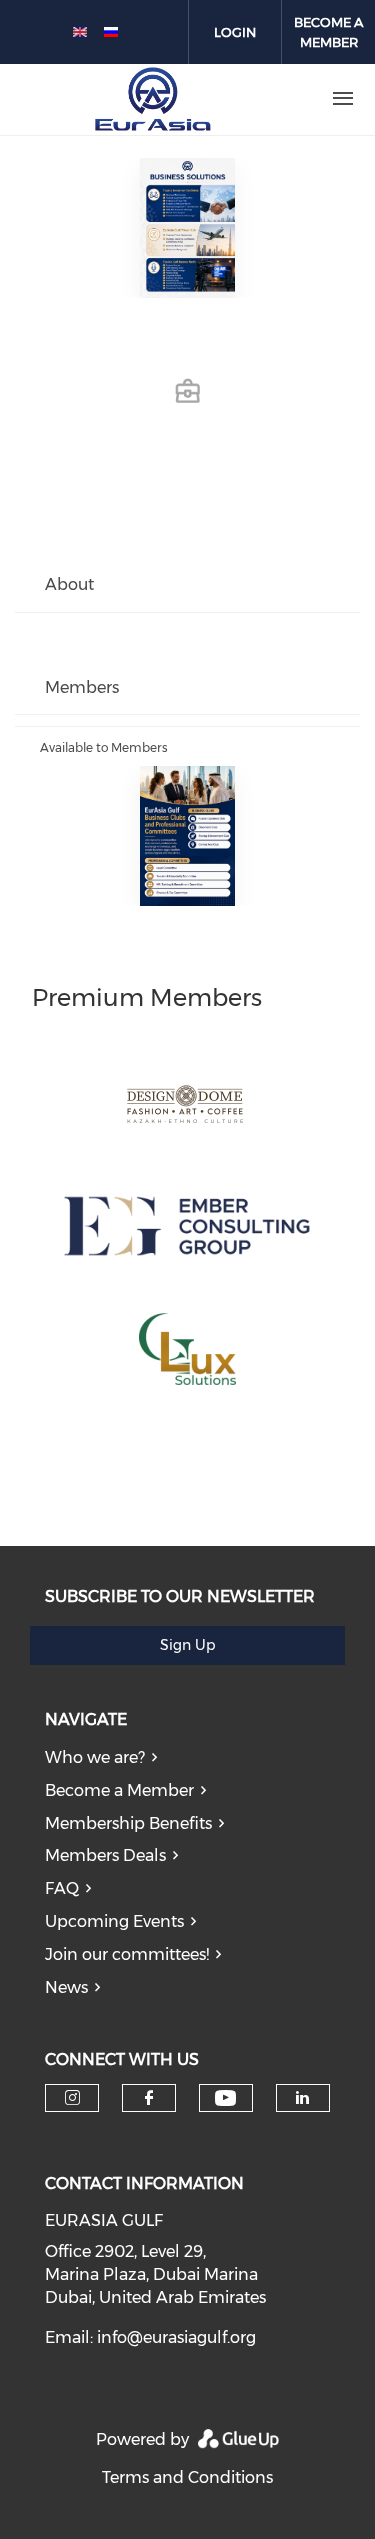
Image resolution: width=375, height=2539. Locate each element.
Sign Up (187, 1645)
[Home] (153, 99)
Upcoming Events (114, 1921)
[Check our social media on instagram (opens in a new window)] (72, 2098)
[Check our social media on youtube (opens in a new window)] (225, 2098)
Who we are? (95, 1757)
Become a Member (119, 1790)
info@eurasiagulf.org (176, 2337)
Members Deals (105, 1855)
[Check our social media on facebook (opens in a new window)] (149, 2098)
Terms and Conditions (187, 2477)
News (66, 1987)
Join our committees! (127, 1954)
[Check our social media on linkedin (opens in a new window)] (303, 2098)
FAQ (62, 1888)
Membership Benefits (128, 1823)
